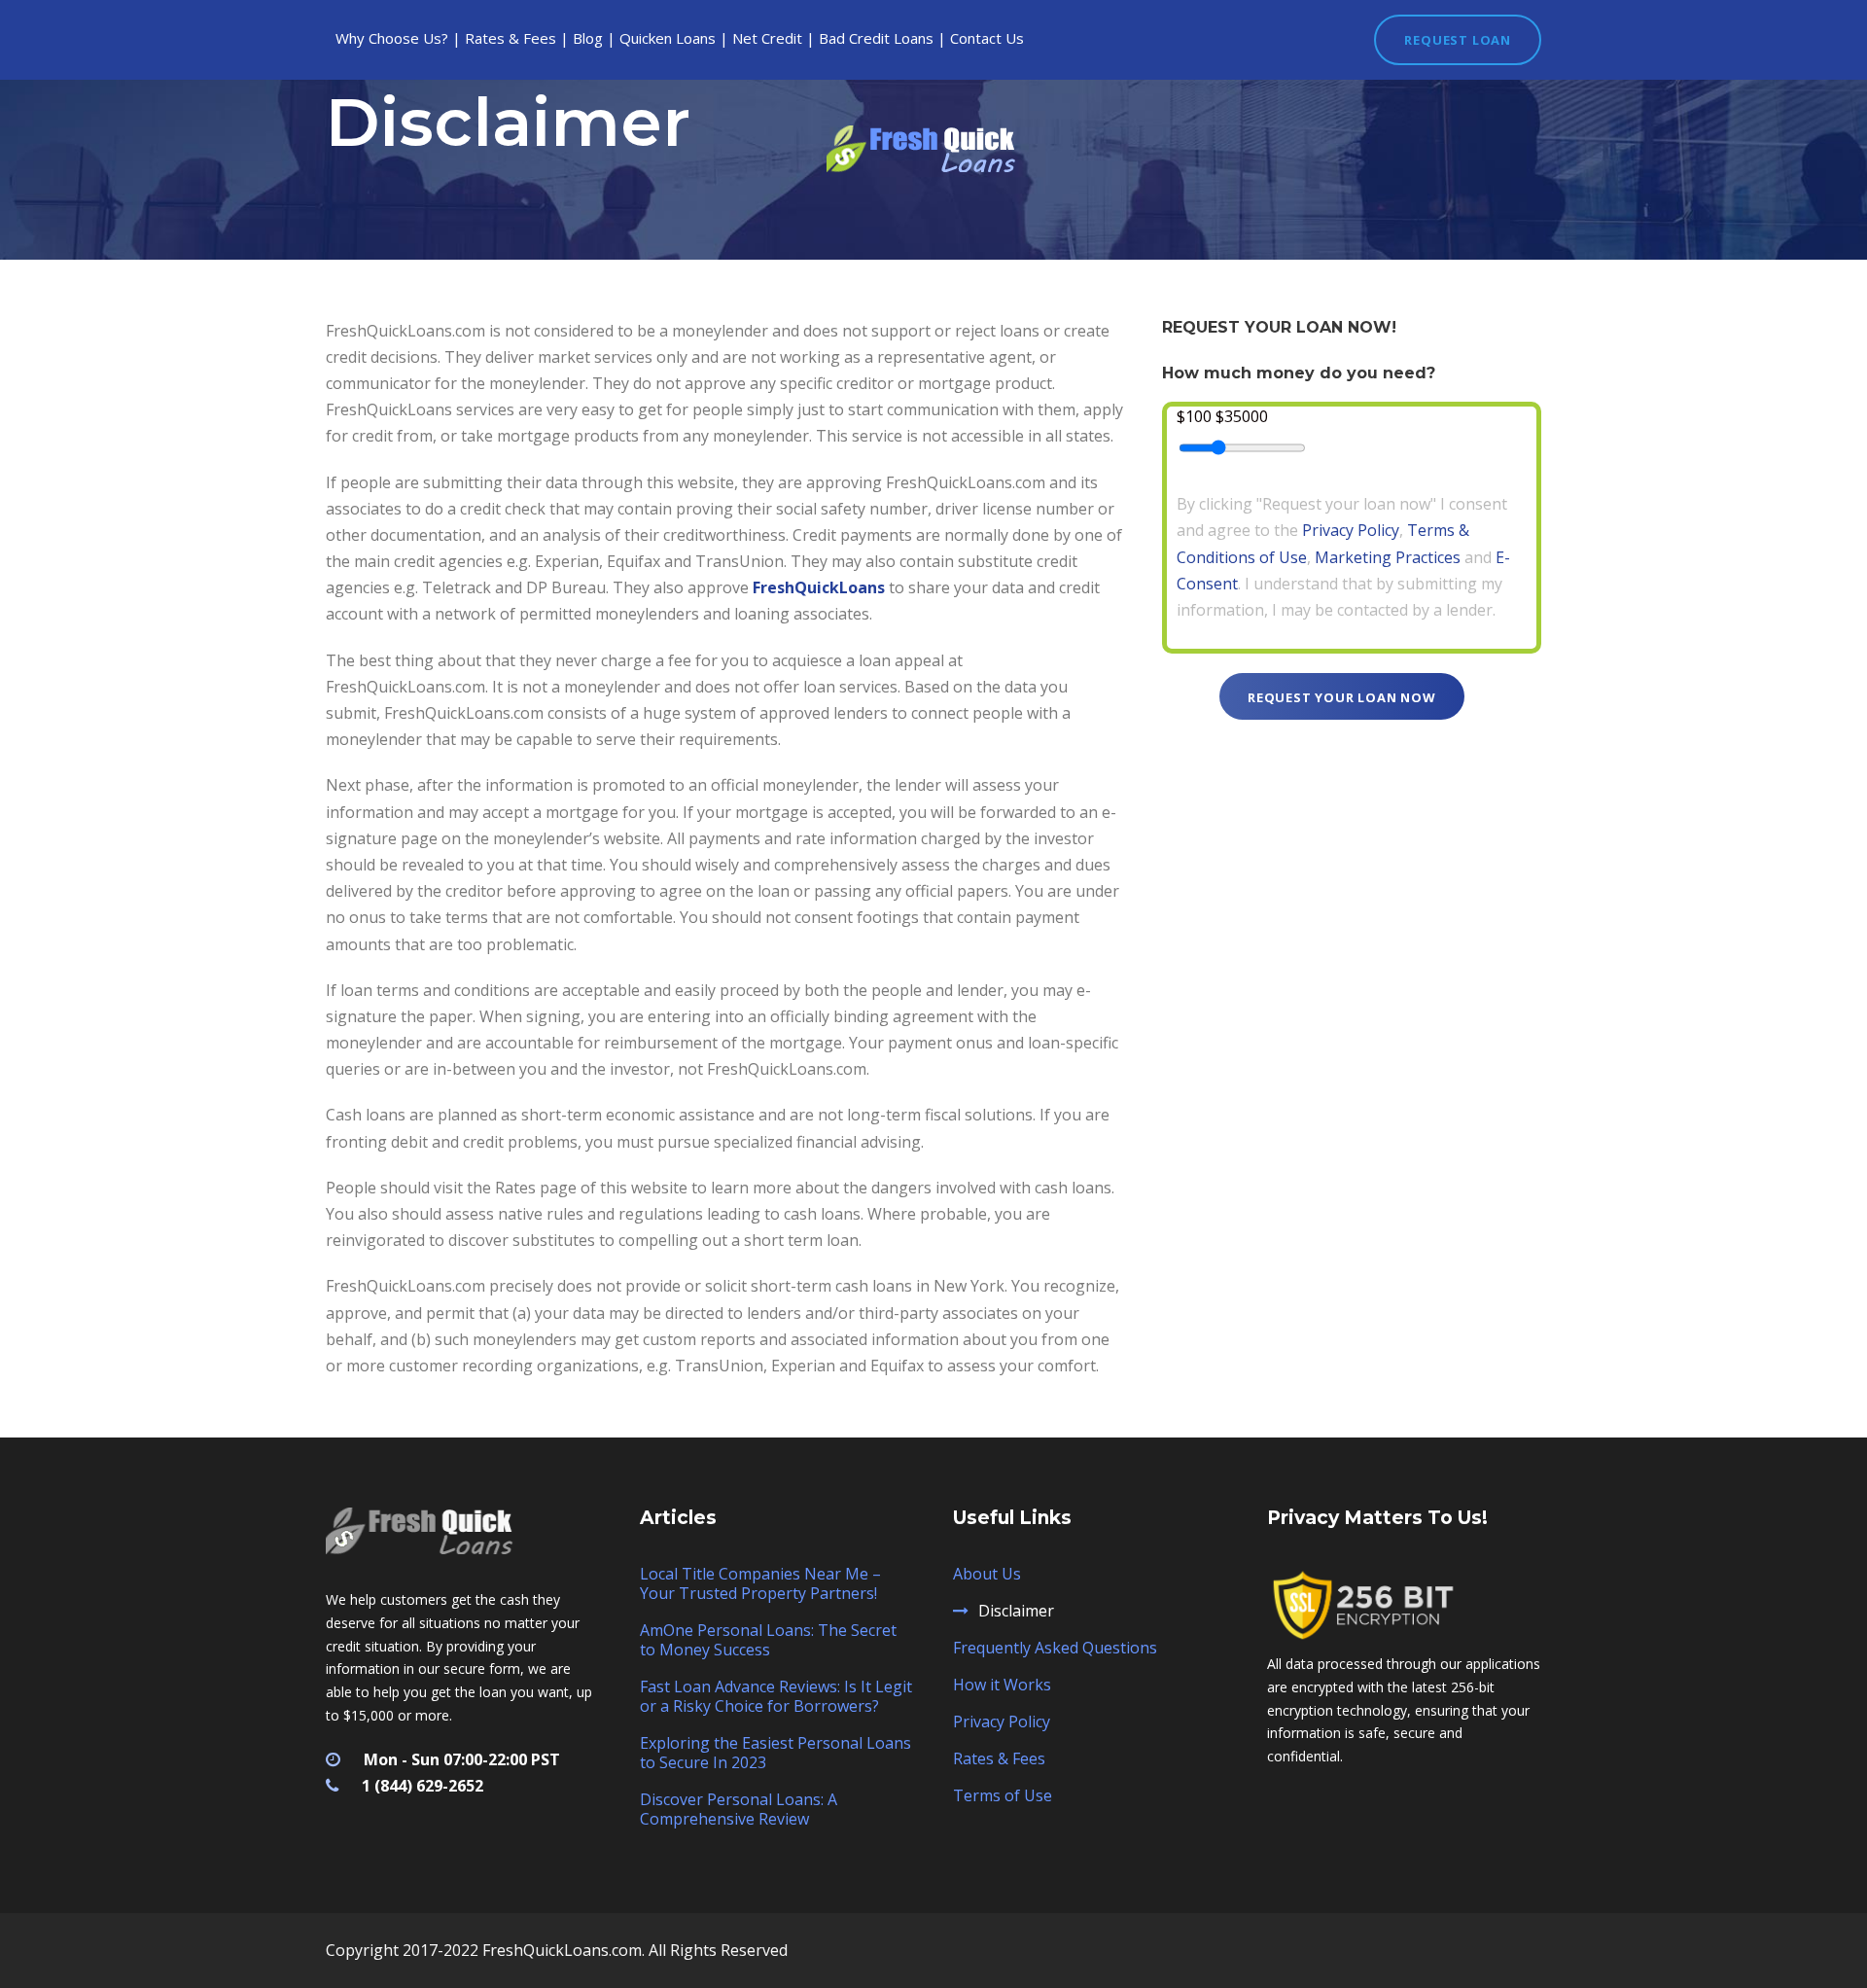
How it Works (1002, 1685)
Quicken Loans (668, 38)
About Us (987, 1574)
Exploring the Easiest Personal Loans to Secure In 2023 (775, 1753)
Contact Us (987, 38)
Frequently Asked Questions (1055, 1648)
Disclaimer (1016, 1611)
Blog (588, 38)
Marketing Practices (1388, 557)
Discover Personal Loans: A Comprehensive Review (739, 1809)
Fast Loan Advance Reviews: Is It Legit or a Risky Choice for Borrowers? (776, 1696)
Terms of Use (1003, 1795)
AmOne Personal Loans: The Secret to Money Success (768, 1640)
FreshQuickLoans (819, 587)
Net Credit (767, 38)
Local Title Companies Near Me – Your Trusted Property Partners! (760, 1583)
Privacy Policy (1351, 530)
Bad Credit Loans (876, 38)
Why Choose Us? (392, 38)
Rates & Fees (511, 38)
